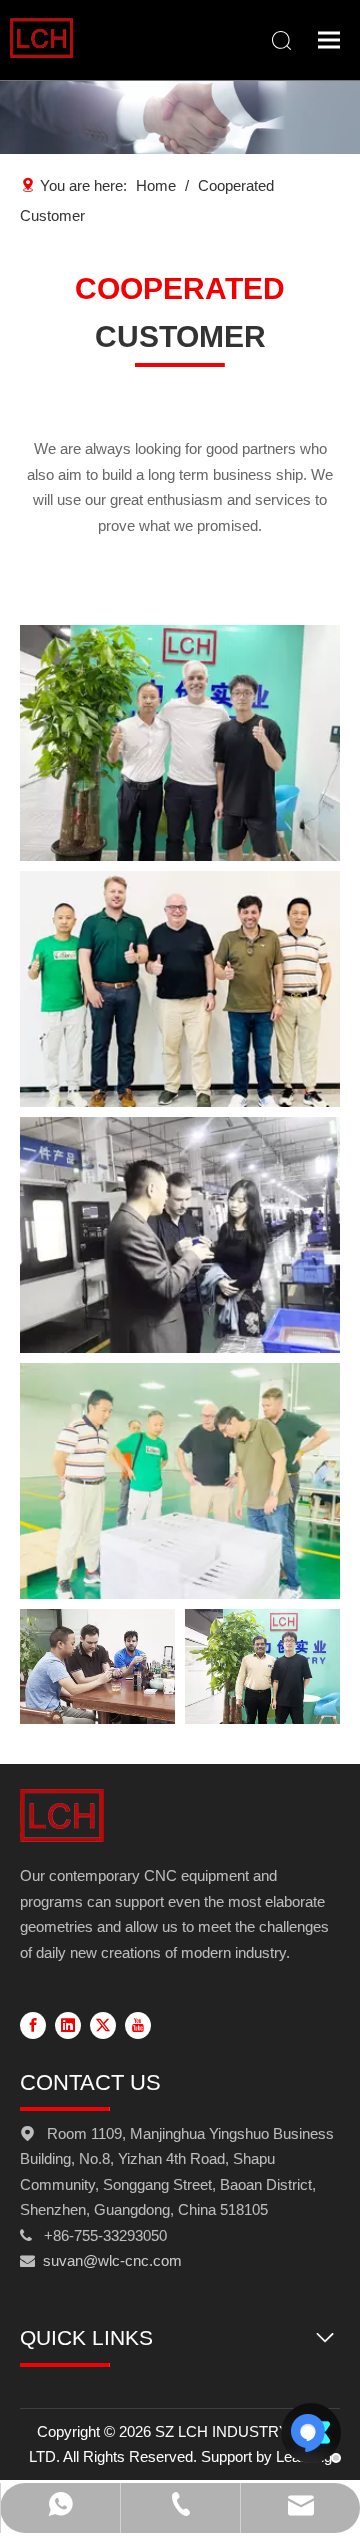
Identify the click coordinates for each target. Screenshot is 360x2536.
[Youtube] (138, 2024)
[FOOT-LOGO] (62, 1815)
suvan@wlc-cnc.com (112, 2260)
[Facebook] (33, 2024)
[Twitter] (103, 2024)
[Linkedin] (68, 2024)
